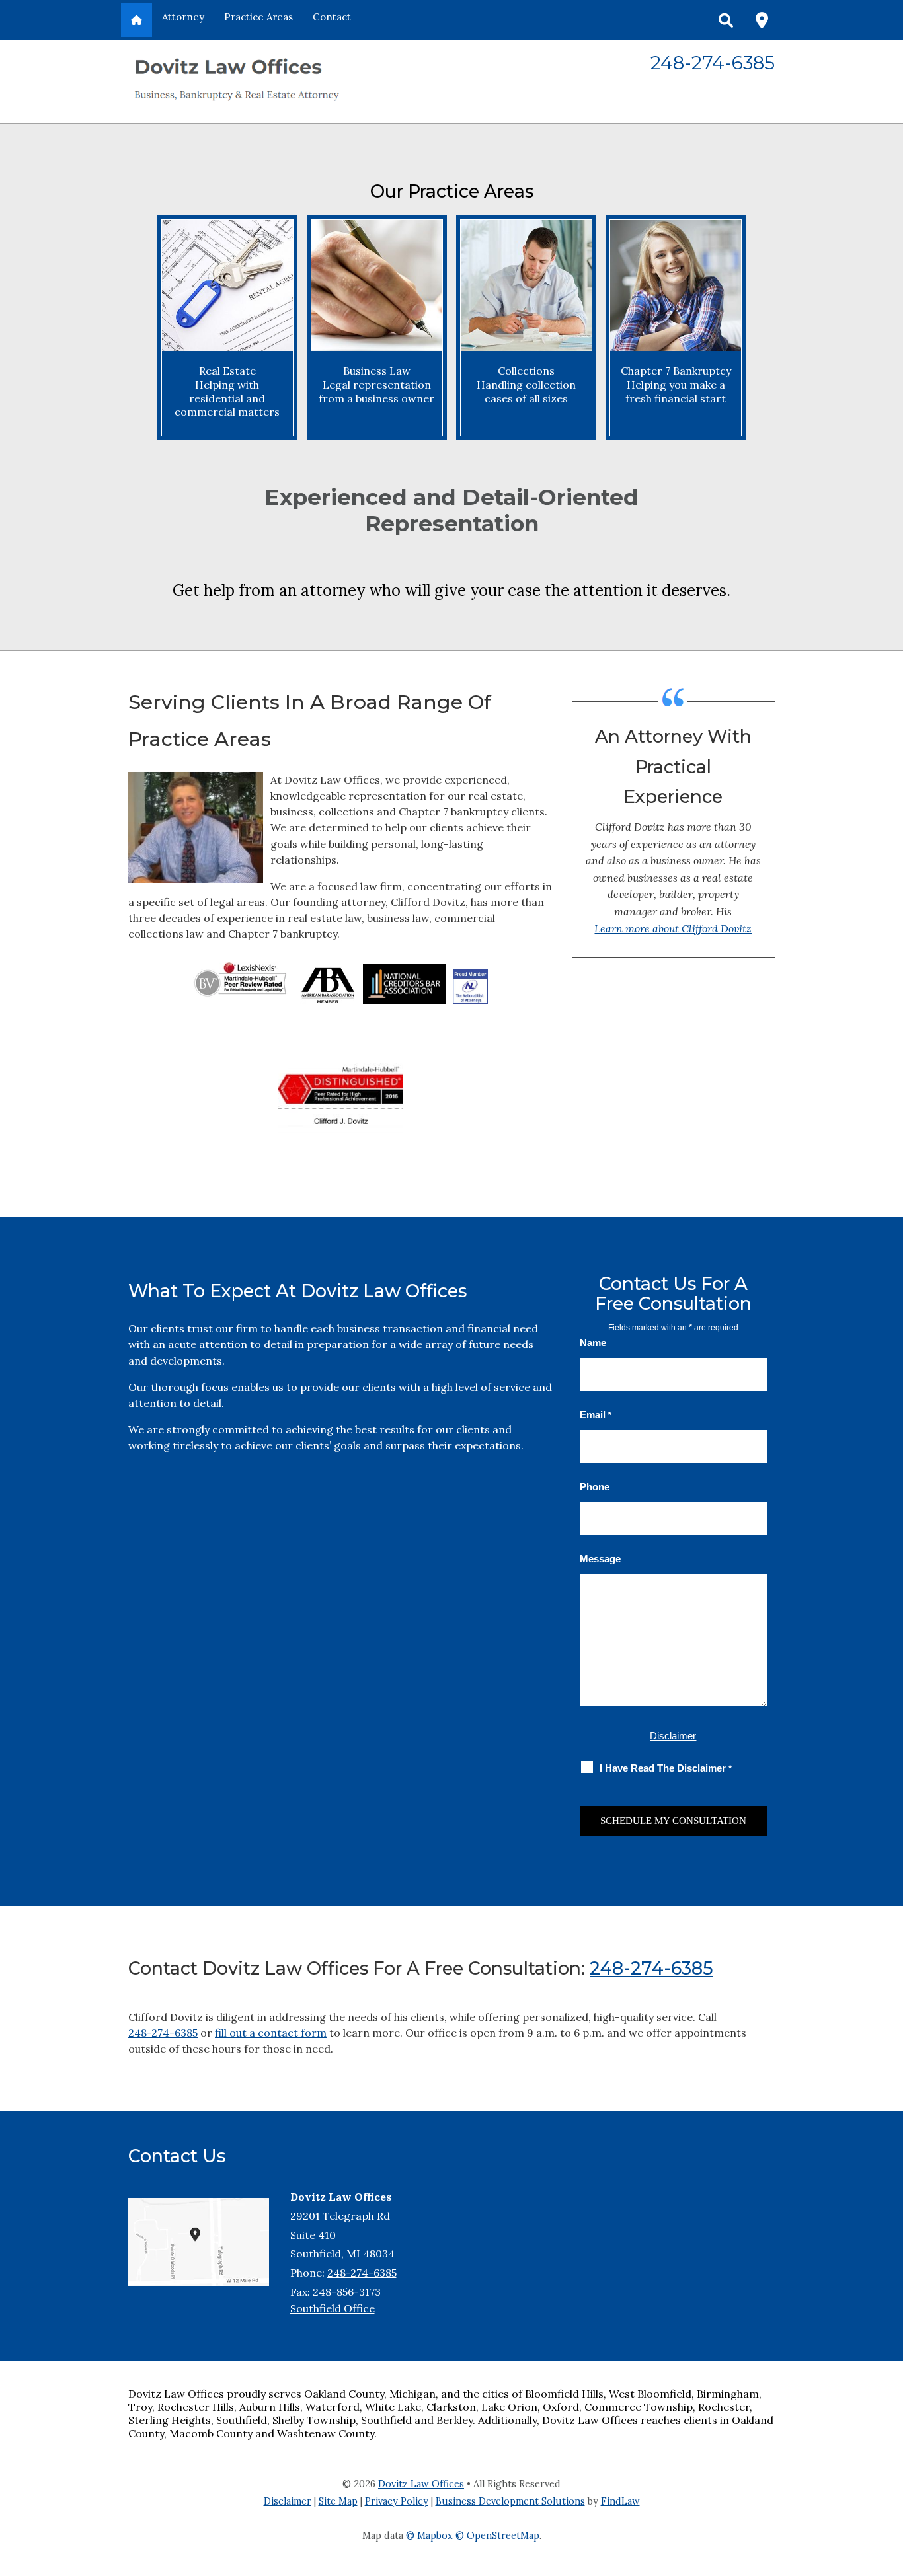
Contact (332, 17)
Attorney (183, 17)
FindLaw (620, 2501)
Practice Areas (258, 17)
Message (600, 1559)
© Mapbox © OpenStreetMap (473, 2536)
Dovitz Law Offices (421, 2484)
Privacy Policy (397, 2501)
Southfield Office (333, 2308)
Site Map (338, 2501)
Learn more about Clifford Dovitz (673, 928)
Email (596, 1415)
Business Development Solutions (510, 2501)
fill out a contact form (271, 2033)
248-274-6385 (713, 63)
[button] (888, 2480)
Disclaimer (673, 1736)
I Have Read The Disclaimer (666, 1768)
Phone (595, 1487)
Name (593, 1343)
